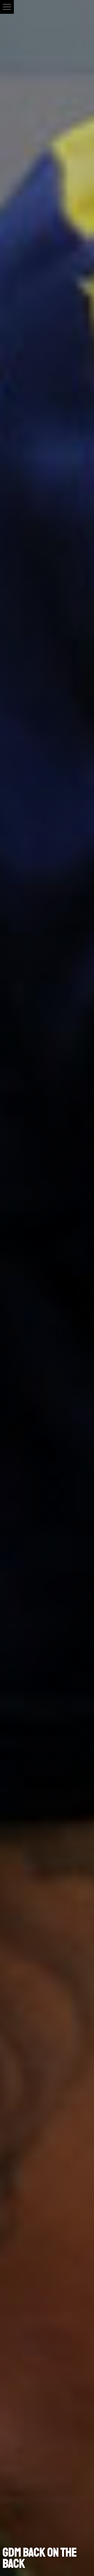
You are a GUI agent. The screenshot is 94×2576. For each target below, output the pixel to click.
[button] (7, 7)
